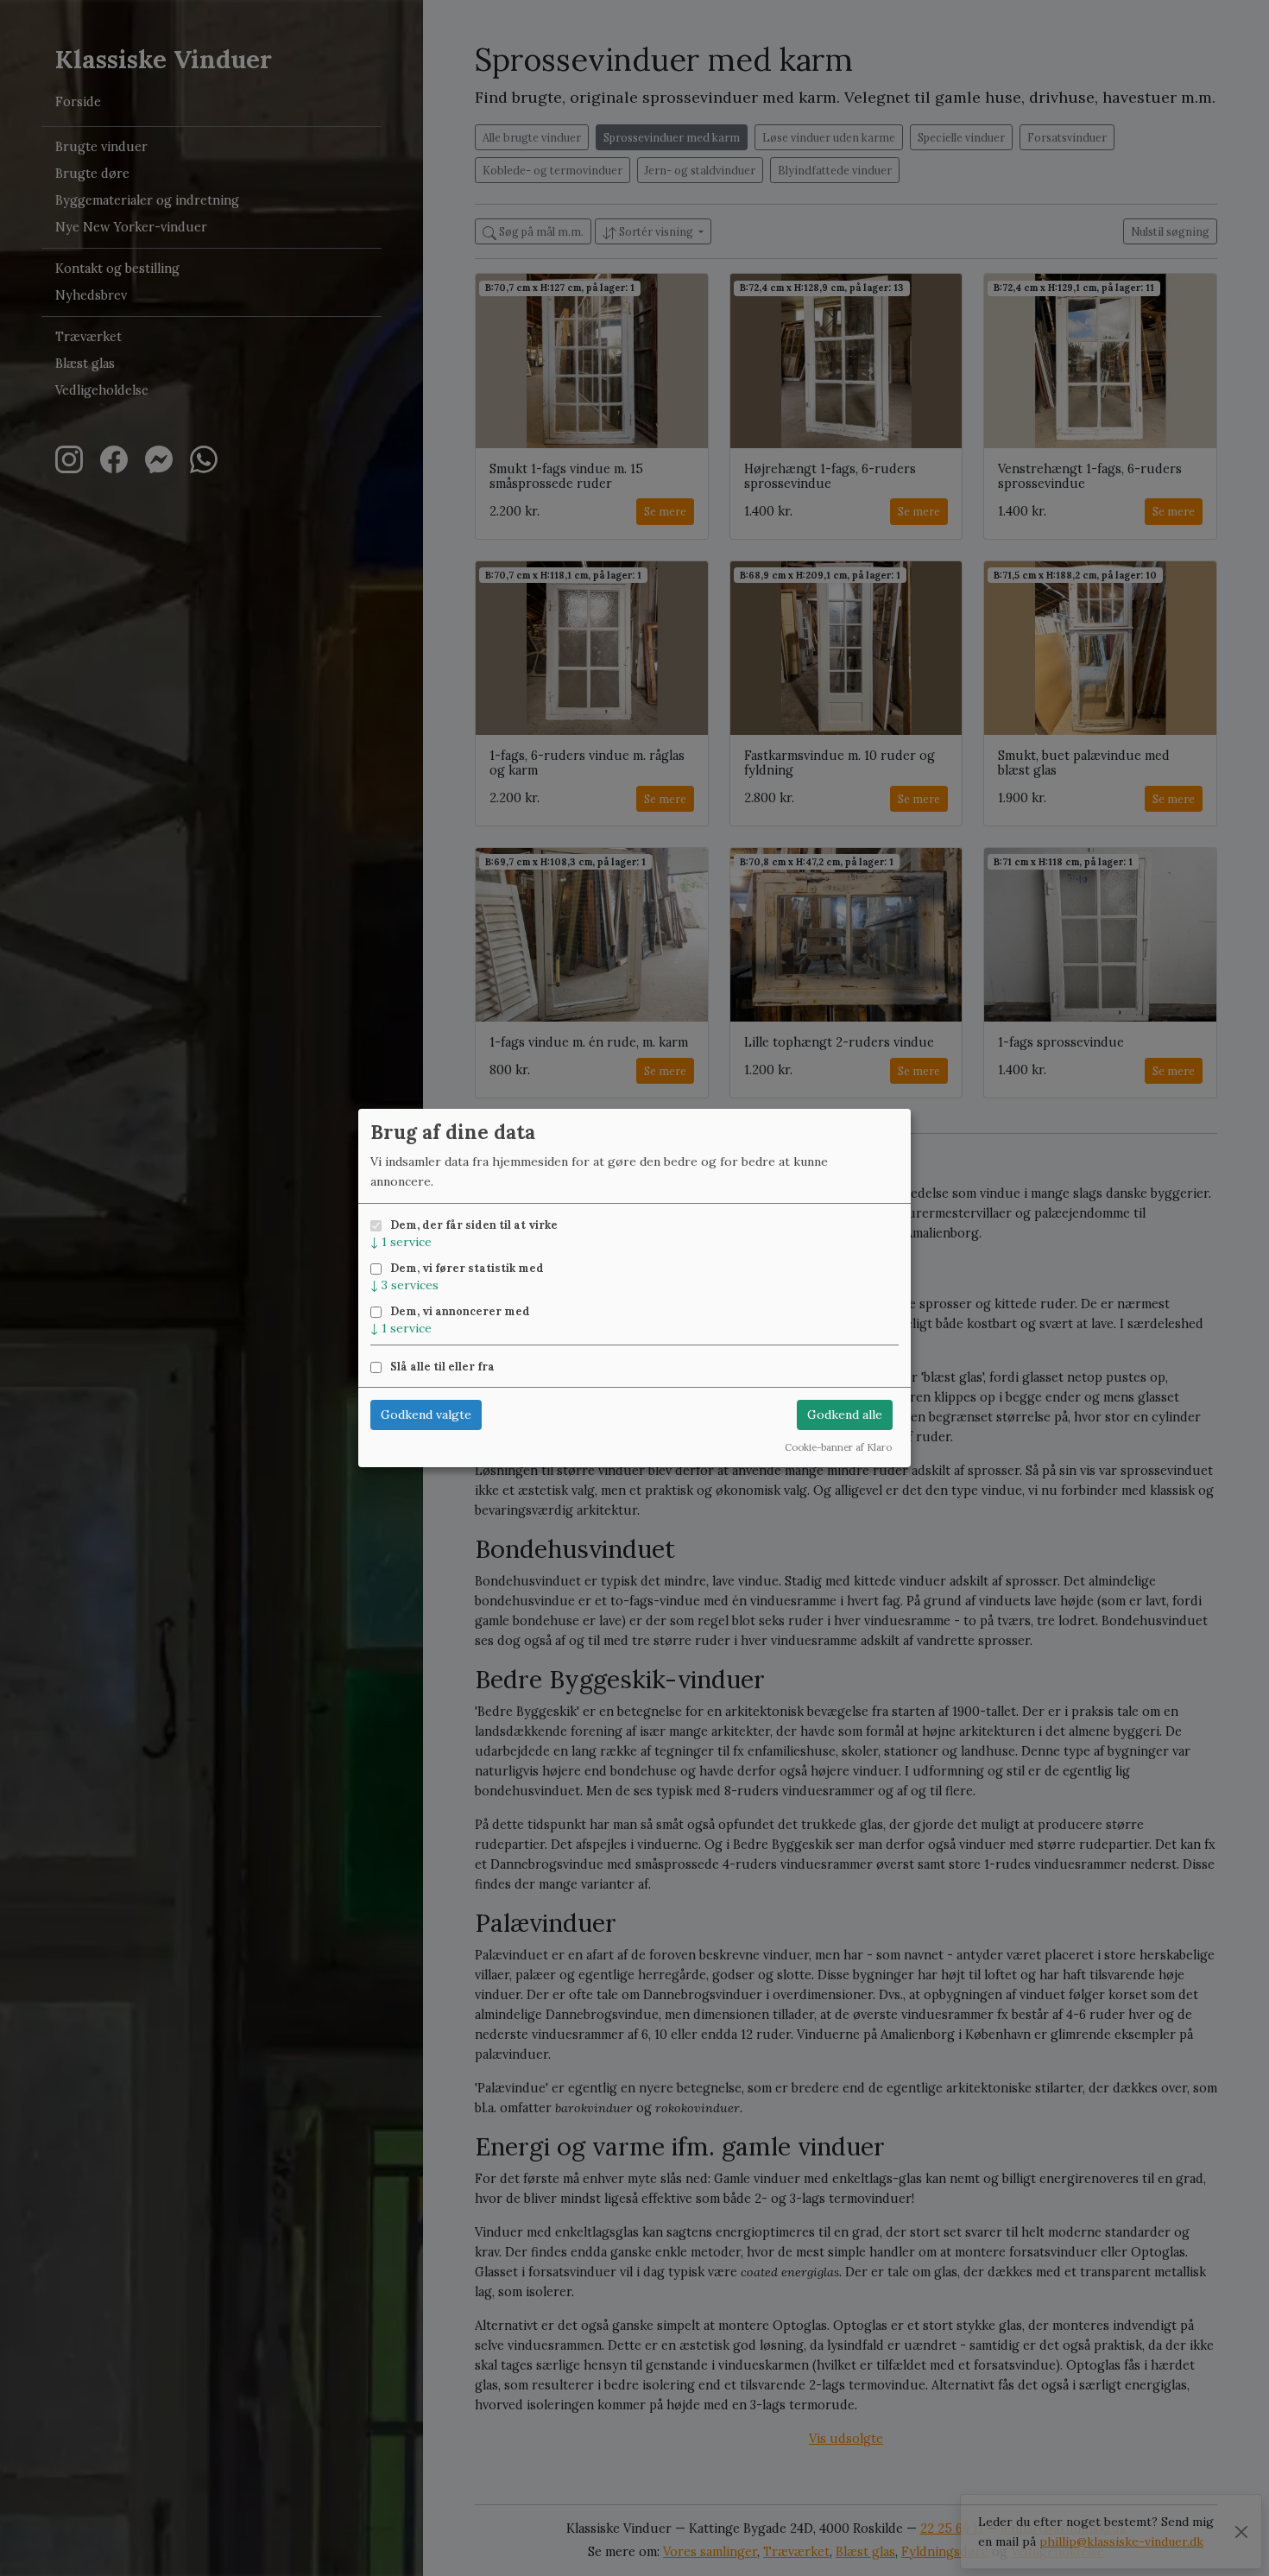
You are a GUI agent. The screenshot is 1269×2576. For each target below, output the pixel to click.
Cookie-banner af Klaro (838, 1447)
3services (404, 1285)
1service (401, 1242)
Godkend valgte (426, 1415)
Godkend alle (845, 1415)
